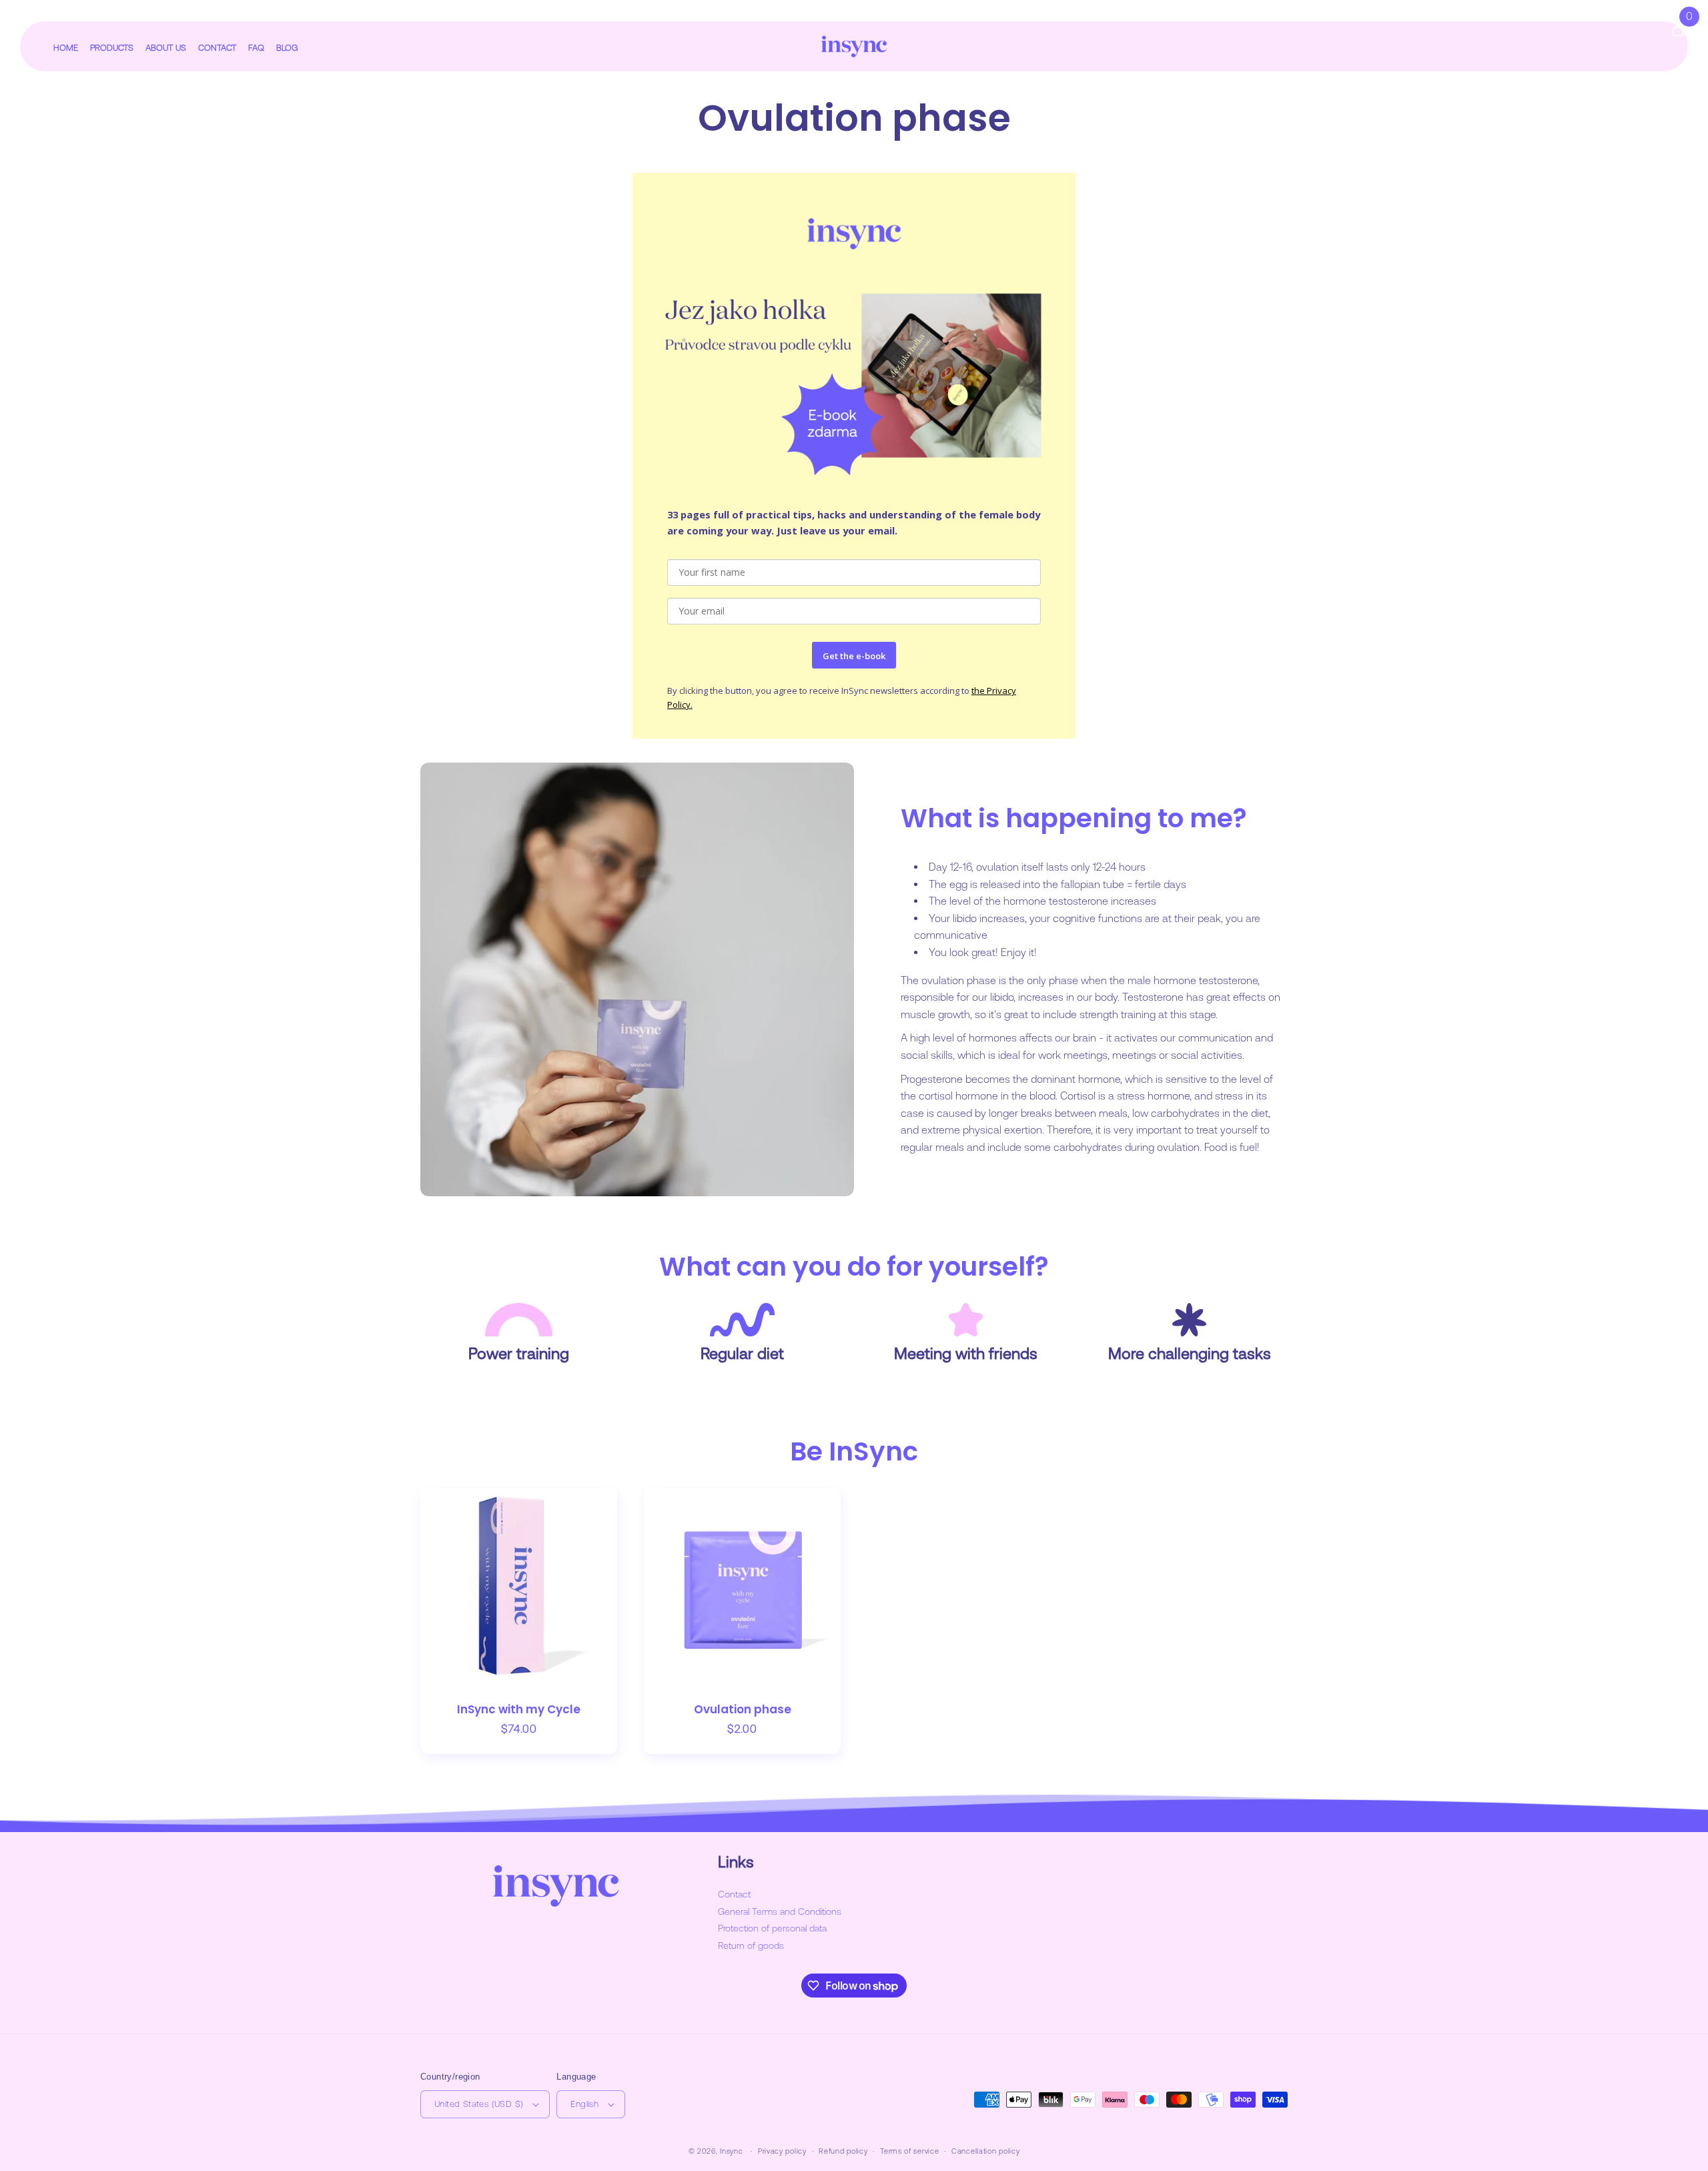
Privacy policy (782, 2151)
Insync (731, 2151)
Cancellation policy (985, 2151)
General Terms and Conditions (780, 1911)
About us (166, 48)
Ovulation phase (743, 1710)
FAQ (256, 48)
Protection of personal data (772, 1928)
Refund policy (843, 2151)
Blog (287, 48)
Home (66, 48)
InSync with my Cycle (519, 1710)
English (584, 2104)
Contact (217, 48)
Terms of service (909, 2151)
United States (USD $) (479, 2104)
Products (112, 48)
